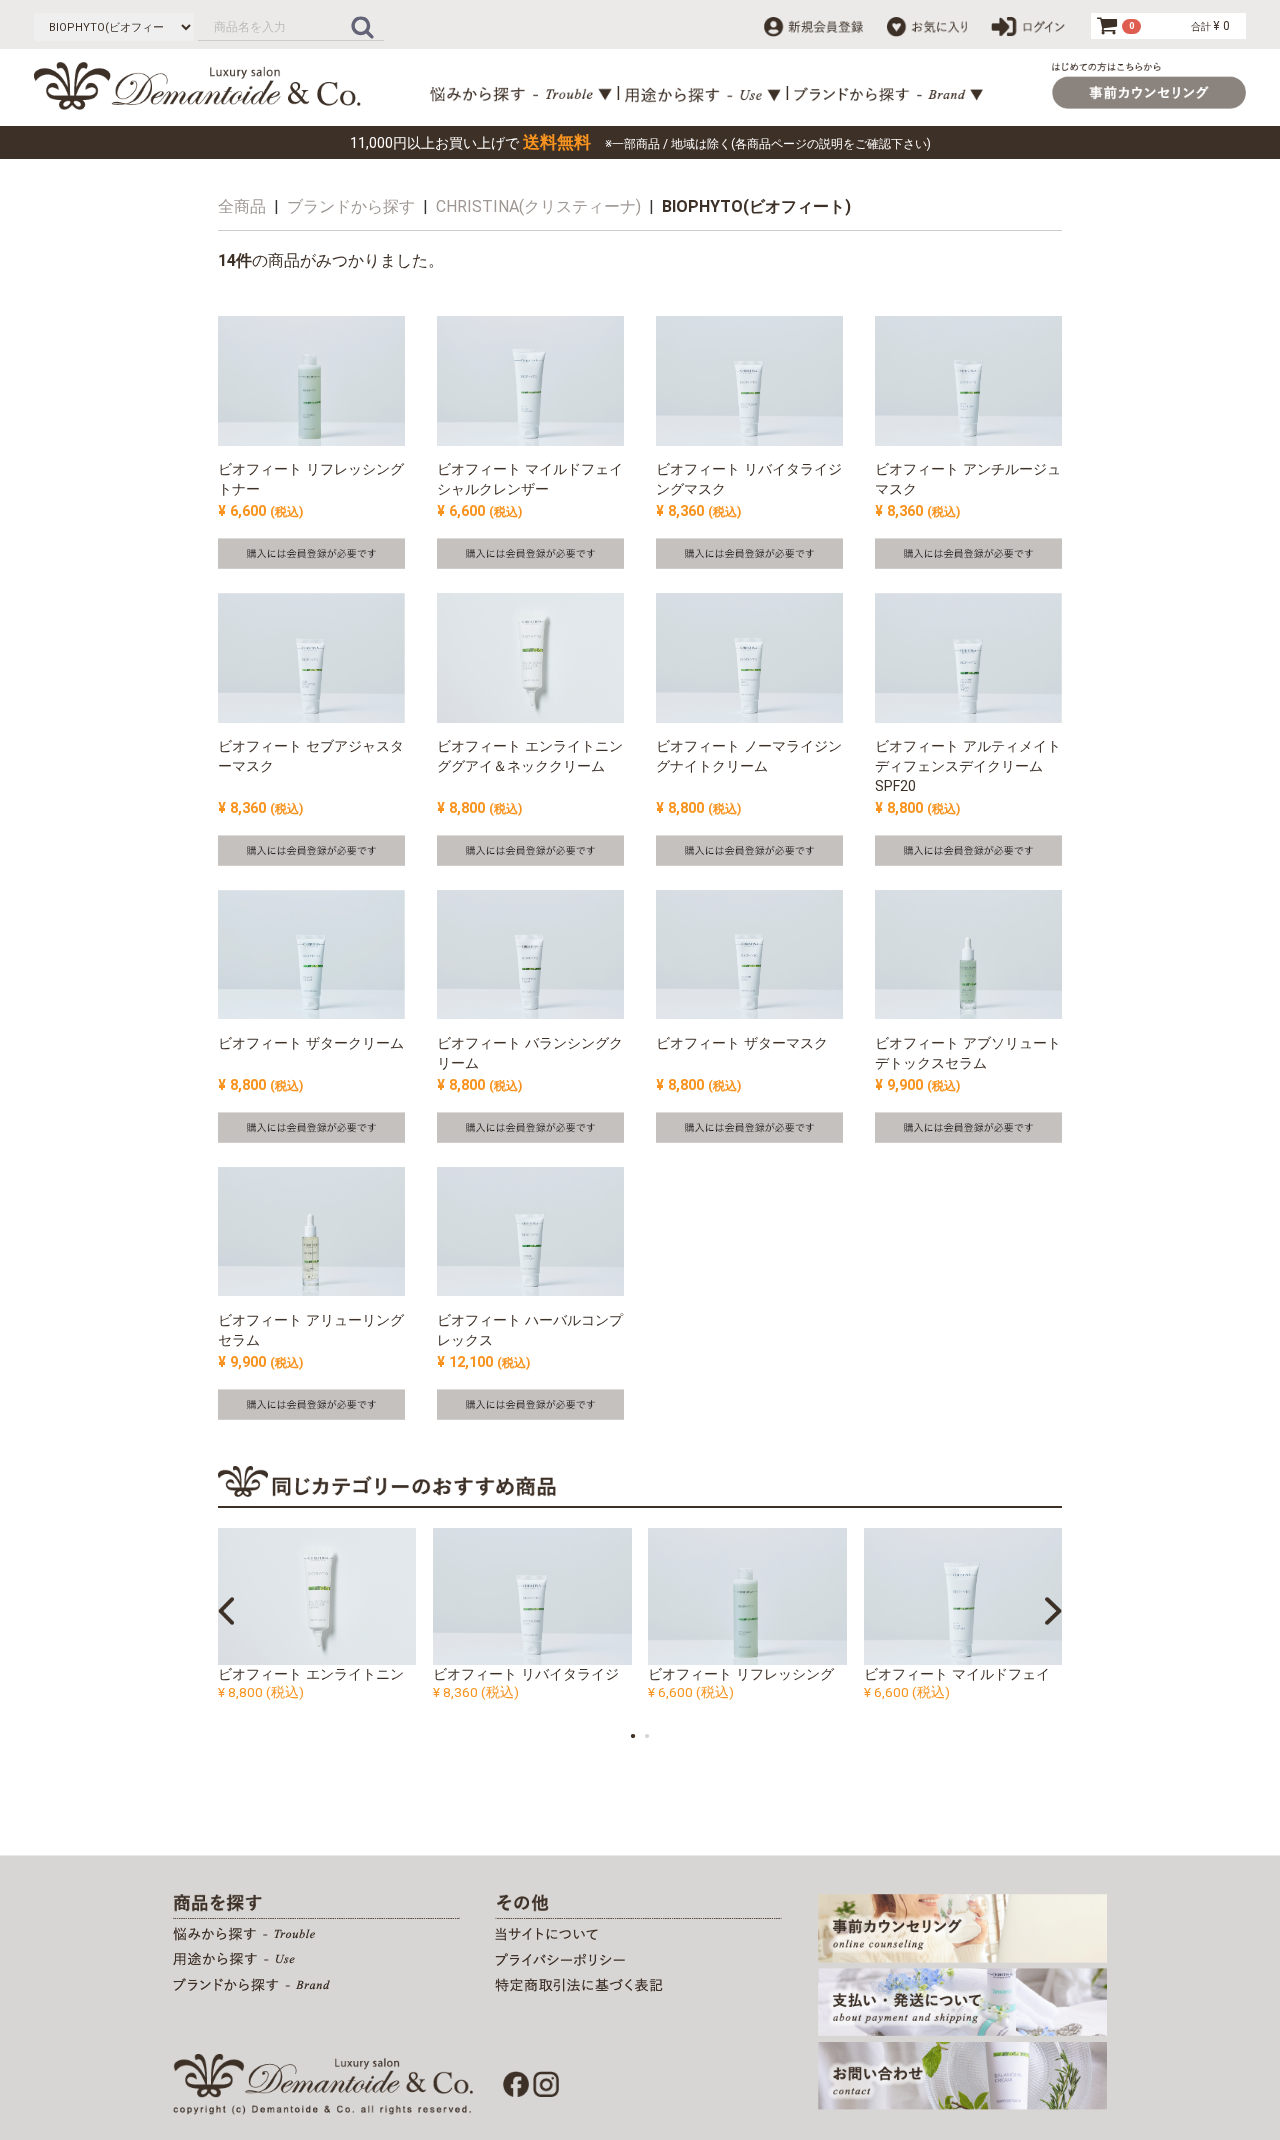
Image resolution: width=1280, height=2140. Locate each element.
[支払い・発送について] (963, 2000)
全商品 (242, 206)
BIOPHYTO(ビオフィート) (756, 206)
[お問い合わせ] (963, 2074)
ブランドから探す (351, 206)
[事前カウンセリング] (963, 1927)
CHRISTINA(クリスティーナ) (538, 206)
